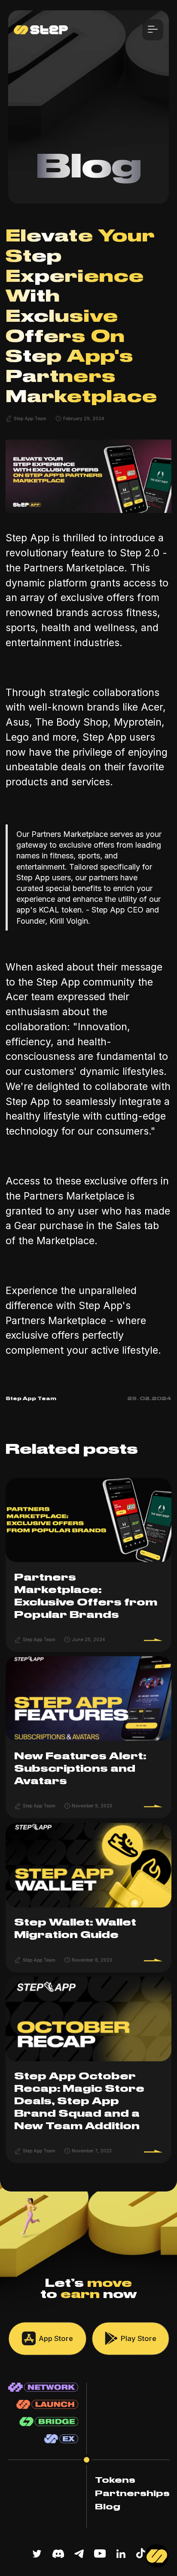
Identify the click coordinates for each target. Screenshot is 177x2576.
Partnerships (132, 2494)
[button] (153, 30)
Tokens (115, 2480)
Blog (108, 2507)
